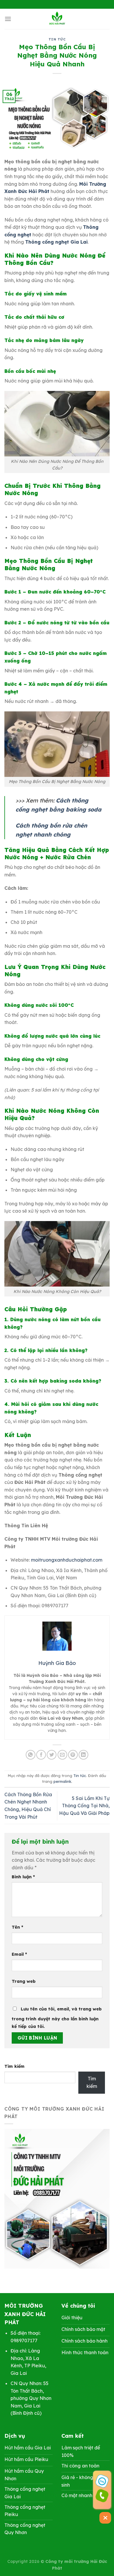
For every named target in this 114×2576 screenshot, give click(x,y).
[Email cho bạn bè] (62, 1755)
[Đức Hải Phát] (57, 19)
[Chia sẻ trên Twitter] (52, 1755)
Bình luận (23, 1877)
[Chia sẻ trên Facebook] (41, 1755)
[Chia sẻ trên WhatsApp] (31, 1755)
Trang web (24, 1981)
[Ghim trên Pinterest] (73, 1755)
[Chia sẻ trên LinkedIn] (83, 1755)
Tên (17, 1927)
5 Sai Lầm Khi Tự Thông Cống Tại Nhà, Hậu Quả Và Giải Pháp (84, 1806)
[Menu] (8, 19)
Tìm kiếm (14, 2066)
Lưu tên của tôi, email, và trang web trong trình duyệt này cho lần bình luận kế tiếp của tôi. (57, 2018)
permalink (62, 1781)
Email (19, 1954)
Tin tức (57, 39)
